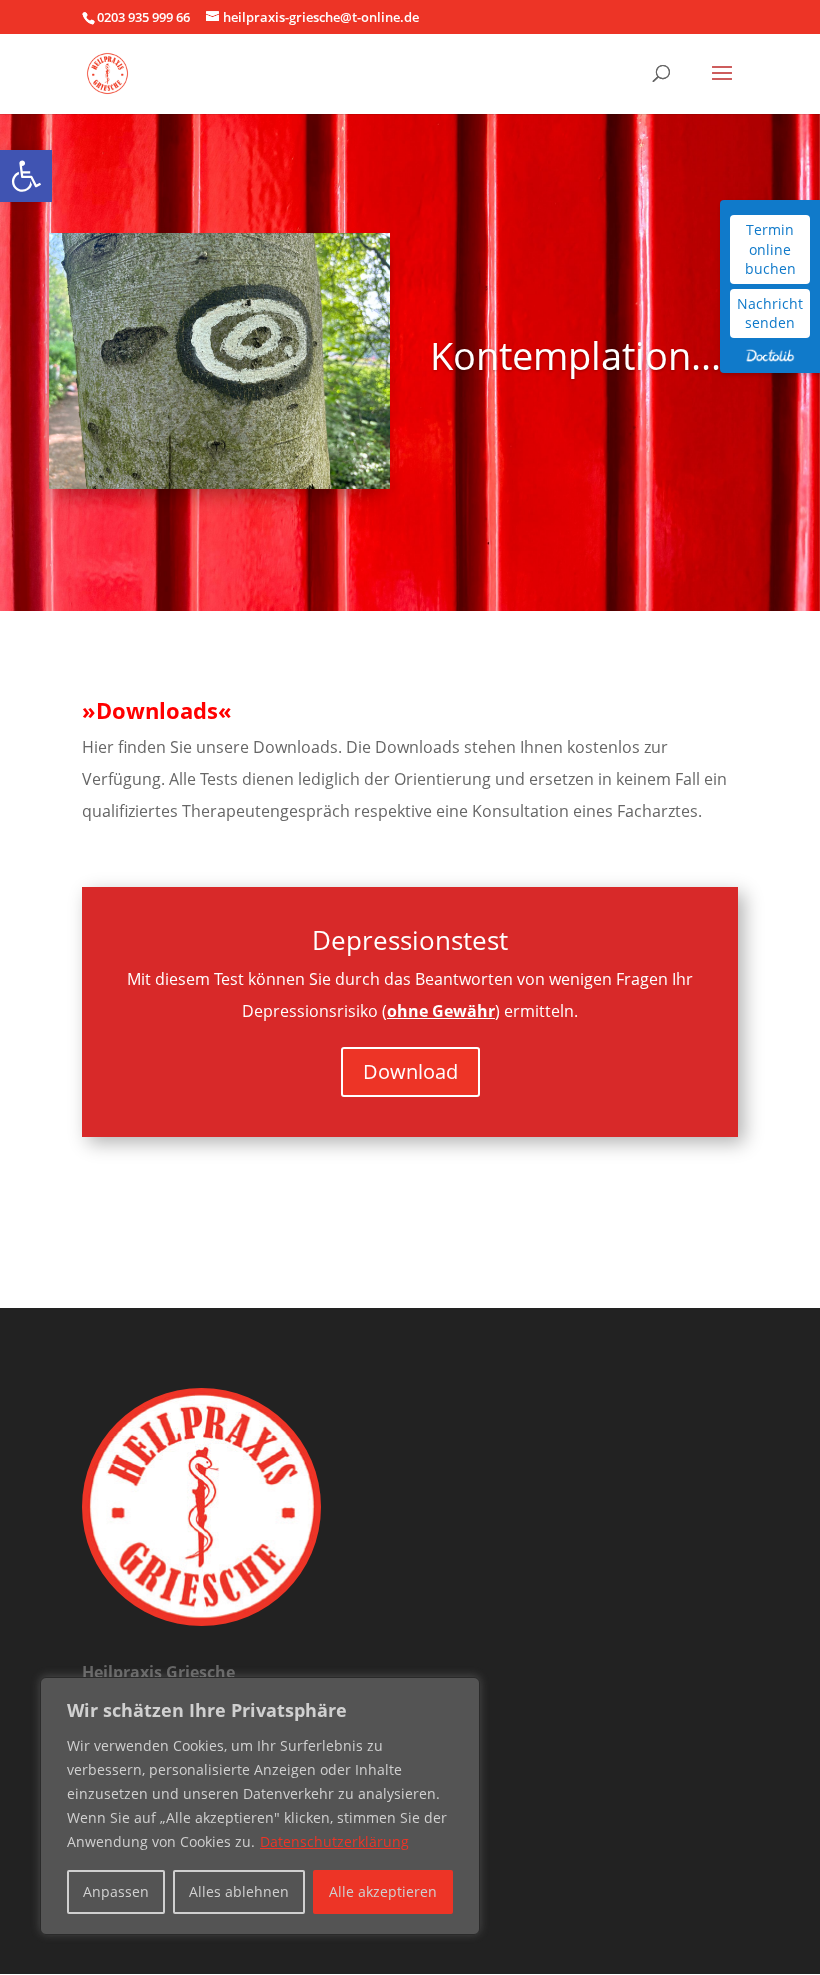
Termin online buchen (770, 249)
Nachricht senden (770, 313)
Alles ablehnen (239, 1891)
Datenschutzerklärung (334, 1841)
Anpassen (116, 1891)
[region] (260, 1806)
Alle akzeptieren (383, 1891)
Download (410, 1071)
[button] (26, 176)
